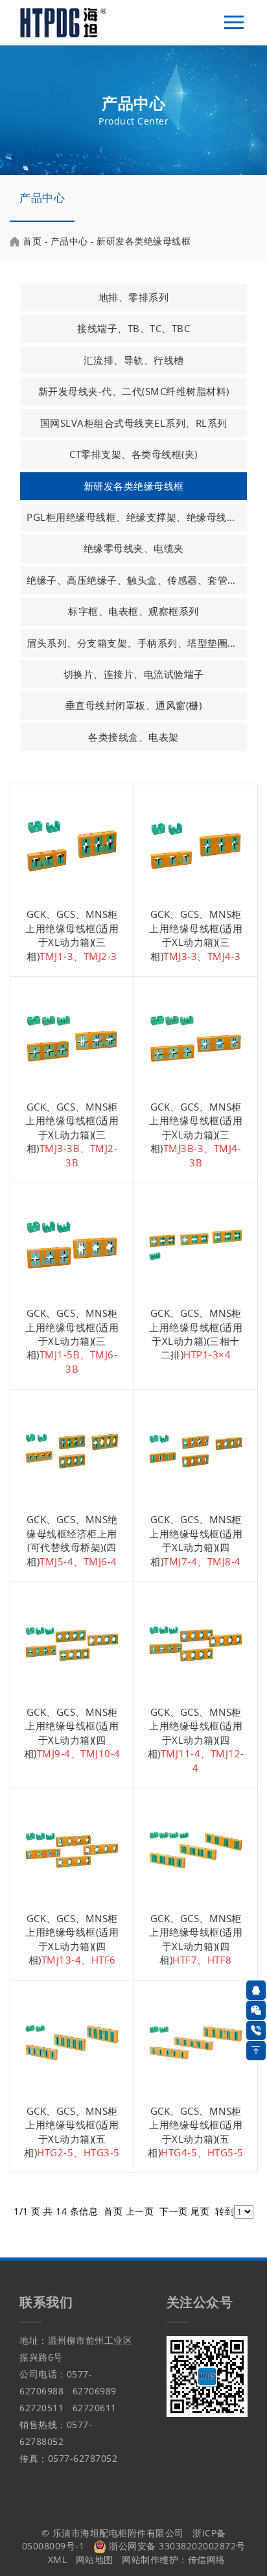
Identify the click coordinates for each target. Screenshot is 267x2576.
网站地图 (95, 2559)
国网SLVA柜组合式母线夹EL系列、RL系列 (134, 423)
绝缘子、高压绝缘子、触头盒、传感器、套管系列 (136, 580)
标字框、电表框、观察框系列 (133, 611)
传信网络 (207, 2559)
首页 (32, 241)
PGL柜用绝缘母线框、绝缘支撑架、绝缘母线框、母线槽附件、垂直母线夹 (136, 517)
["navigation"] (234, 23)
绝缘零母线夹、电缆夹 (134, 548)
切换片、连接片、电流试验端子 (134, 674)
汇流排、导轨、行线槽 (134, 360)
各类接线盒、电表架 (133, 737)
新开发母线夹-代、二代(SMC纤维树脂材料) (134, 391)
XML (58, 2559)
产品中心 (42, 198)
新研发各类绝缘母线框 (144, 241)
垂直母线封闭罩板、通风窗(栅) (134, 705)
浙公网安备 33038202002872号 (176, 2546)
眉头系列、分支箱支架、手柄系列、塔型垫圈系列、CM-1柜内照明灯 (136, 643)
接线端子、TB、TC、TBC (133, 328)
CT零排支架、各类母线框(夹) (133, 454)
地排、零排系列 (134, 297)
